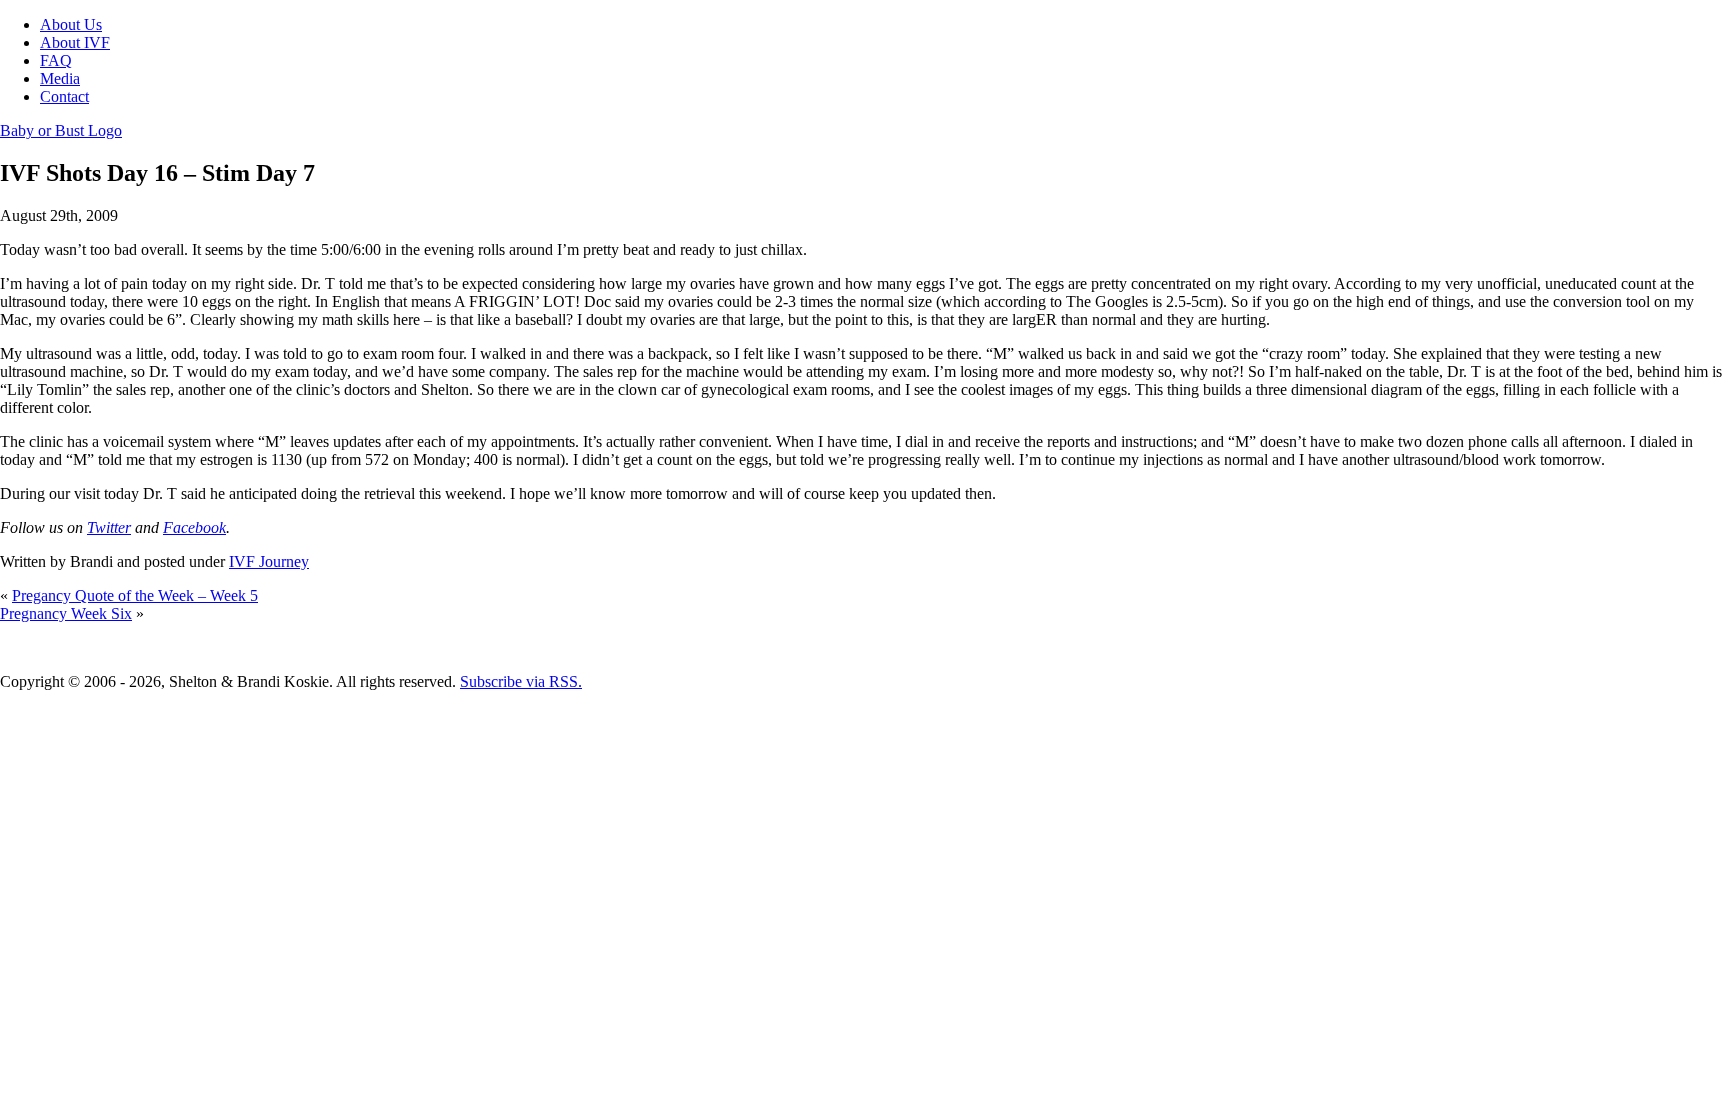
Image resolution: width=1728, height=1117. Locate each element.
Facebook (194, 527)
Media (60, 78)
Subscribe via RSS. (521, 681)
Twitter (109, 527)
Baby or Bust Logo (61, 130)
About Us (71, 24)
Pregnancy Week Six (66, 613)
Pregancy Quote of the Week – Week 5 (135, 595)
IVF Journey (269, 561)
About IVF (75, 42)
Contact (64, 96)
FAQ (56, 60)
